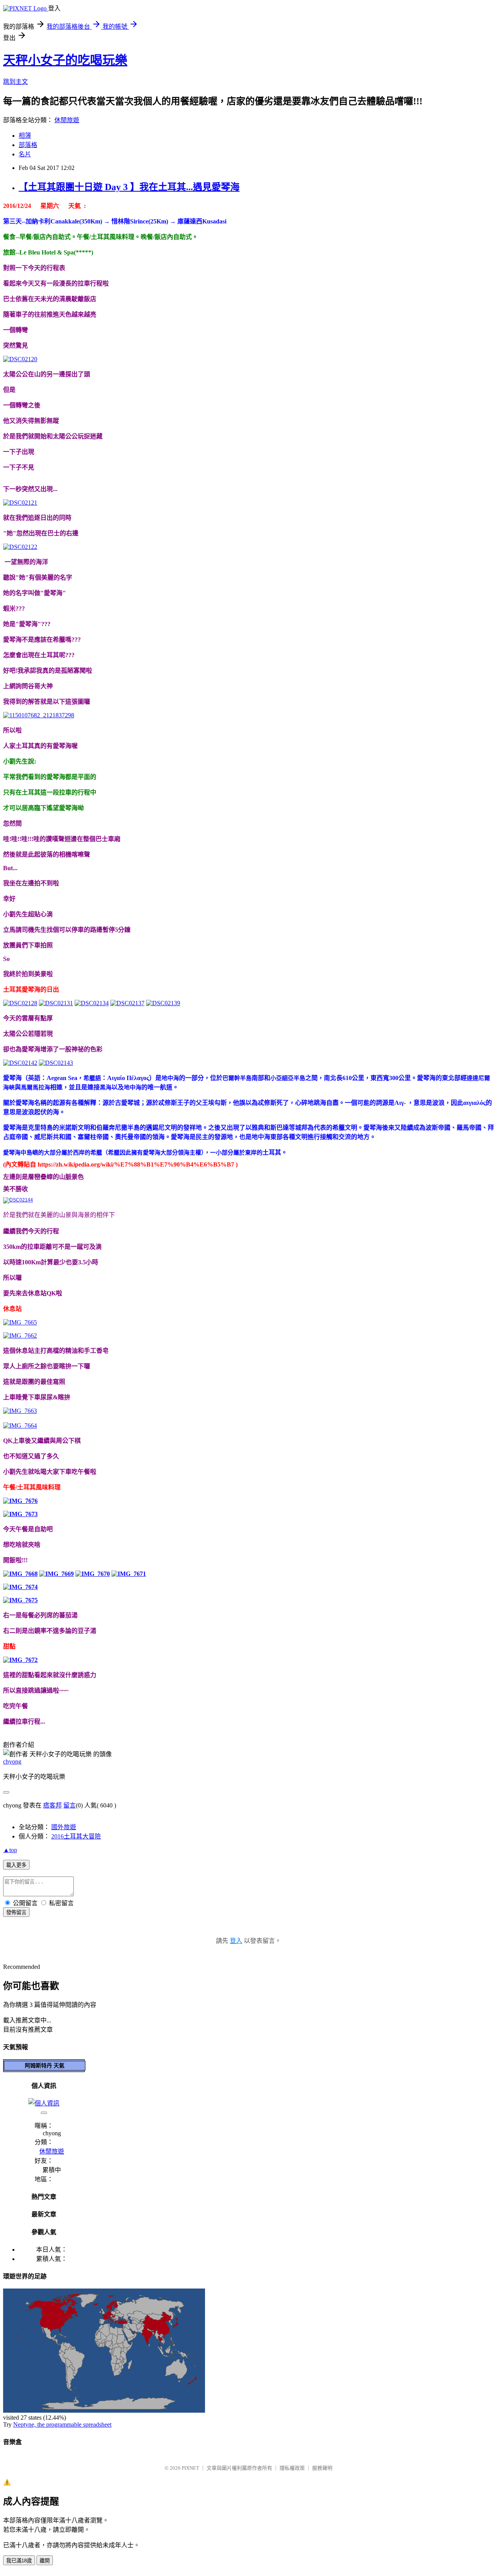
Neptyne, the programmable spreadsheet (62, 2425)
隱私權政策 (292, 2468)
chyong (12, 1761)
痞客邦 (52, 1805)
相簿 (25, 136)
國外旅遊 (64, 1827)
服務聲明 (322, 2468)
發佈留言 (16, 1912)
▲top (10, 1850)
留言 (70, 1805)
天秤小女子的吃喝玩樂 (65, 60)
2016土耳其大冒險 (76, 1836)
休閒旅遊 (67, 120)
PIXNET (190, 2468)
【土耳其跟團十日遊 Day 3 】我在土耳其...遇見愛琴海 (129, 187)
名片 (25, 154)
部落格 (28, 145)
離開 (45, 2561)
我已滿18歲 (19, 2561)
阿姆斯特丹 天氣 (45, 2065)
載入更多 (16, 1865)
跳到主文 (16, 82)
